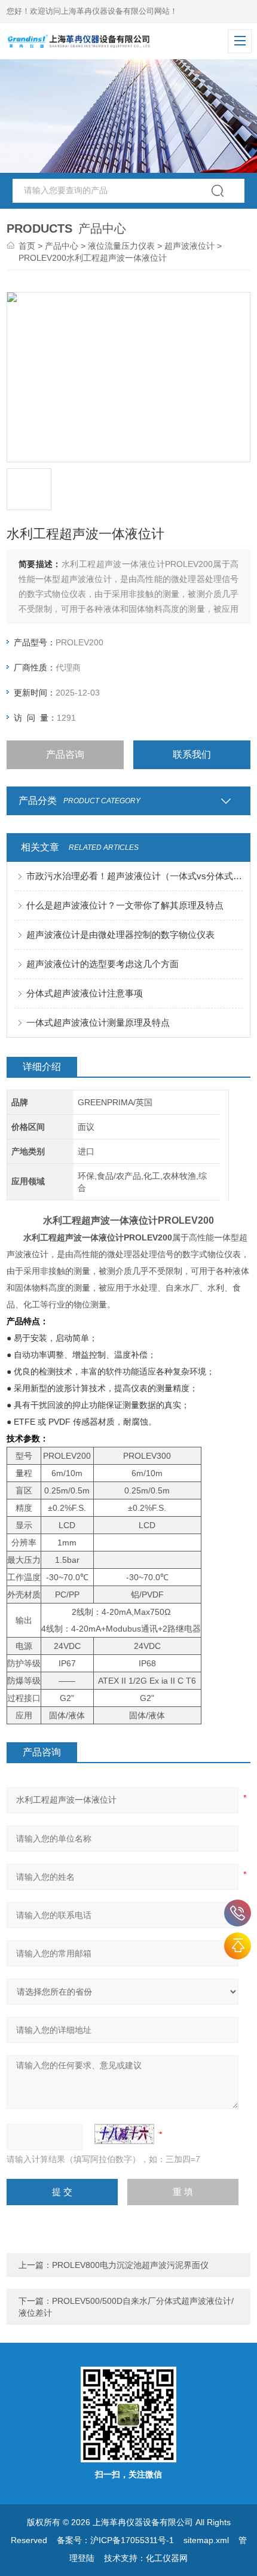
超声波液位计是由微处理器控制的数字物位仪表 (120, 935)
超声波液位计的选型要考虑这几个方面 (103, 964)
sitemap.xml (206, 2540)
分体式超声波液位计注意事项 (85, 993)
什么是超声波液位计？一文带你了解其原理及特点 (125, 905)
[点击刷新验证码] (124, 2134)
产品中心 (62, 246)
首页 (27, 246)
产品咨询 (65, 754)
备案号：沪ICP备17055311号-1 (115, 2540)
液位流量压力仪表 (121, 246)
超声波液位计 (189, 246)
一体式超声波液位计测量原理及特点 (98, 1022)
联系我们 (192, 754)
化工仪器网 (167, 2558)
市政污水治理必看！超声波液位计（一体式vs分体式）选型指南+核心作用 (135, 876)
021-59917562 (238, 1913)
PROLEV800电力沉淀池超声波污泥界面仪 (130, 2265)
